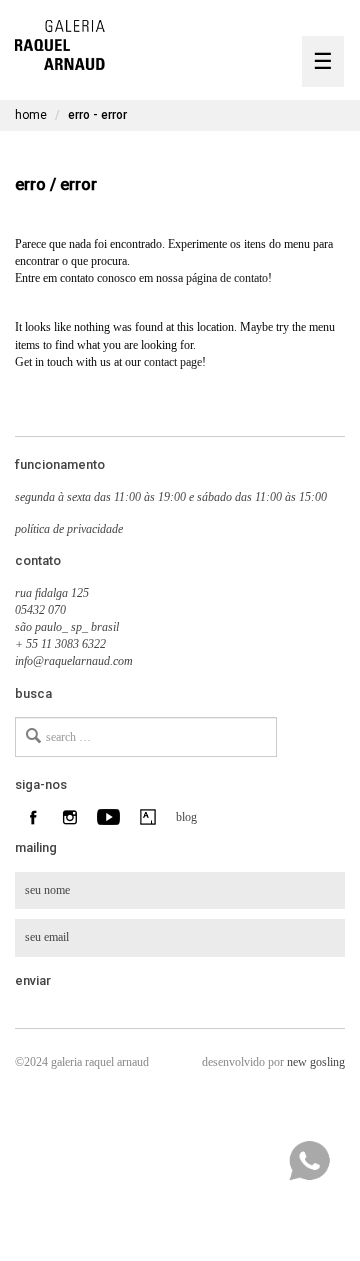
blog (184, 817)
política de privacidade (69, 529)
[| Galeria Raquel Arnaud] (60, 42)
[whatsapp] (309, 1161)
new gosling (316, 1062)
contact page (173, 362)
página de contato (227, 278)
